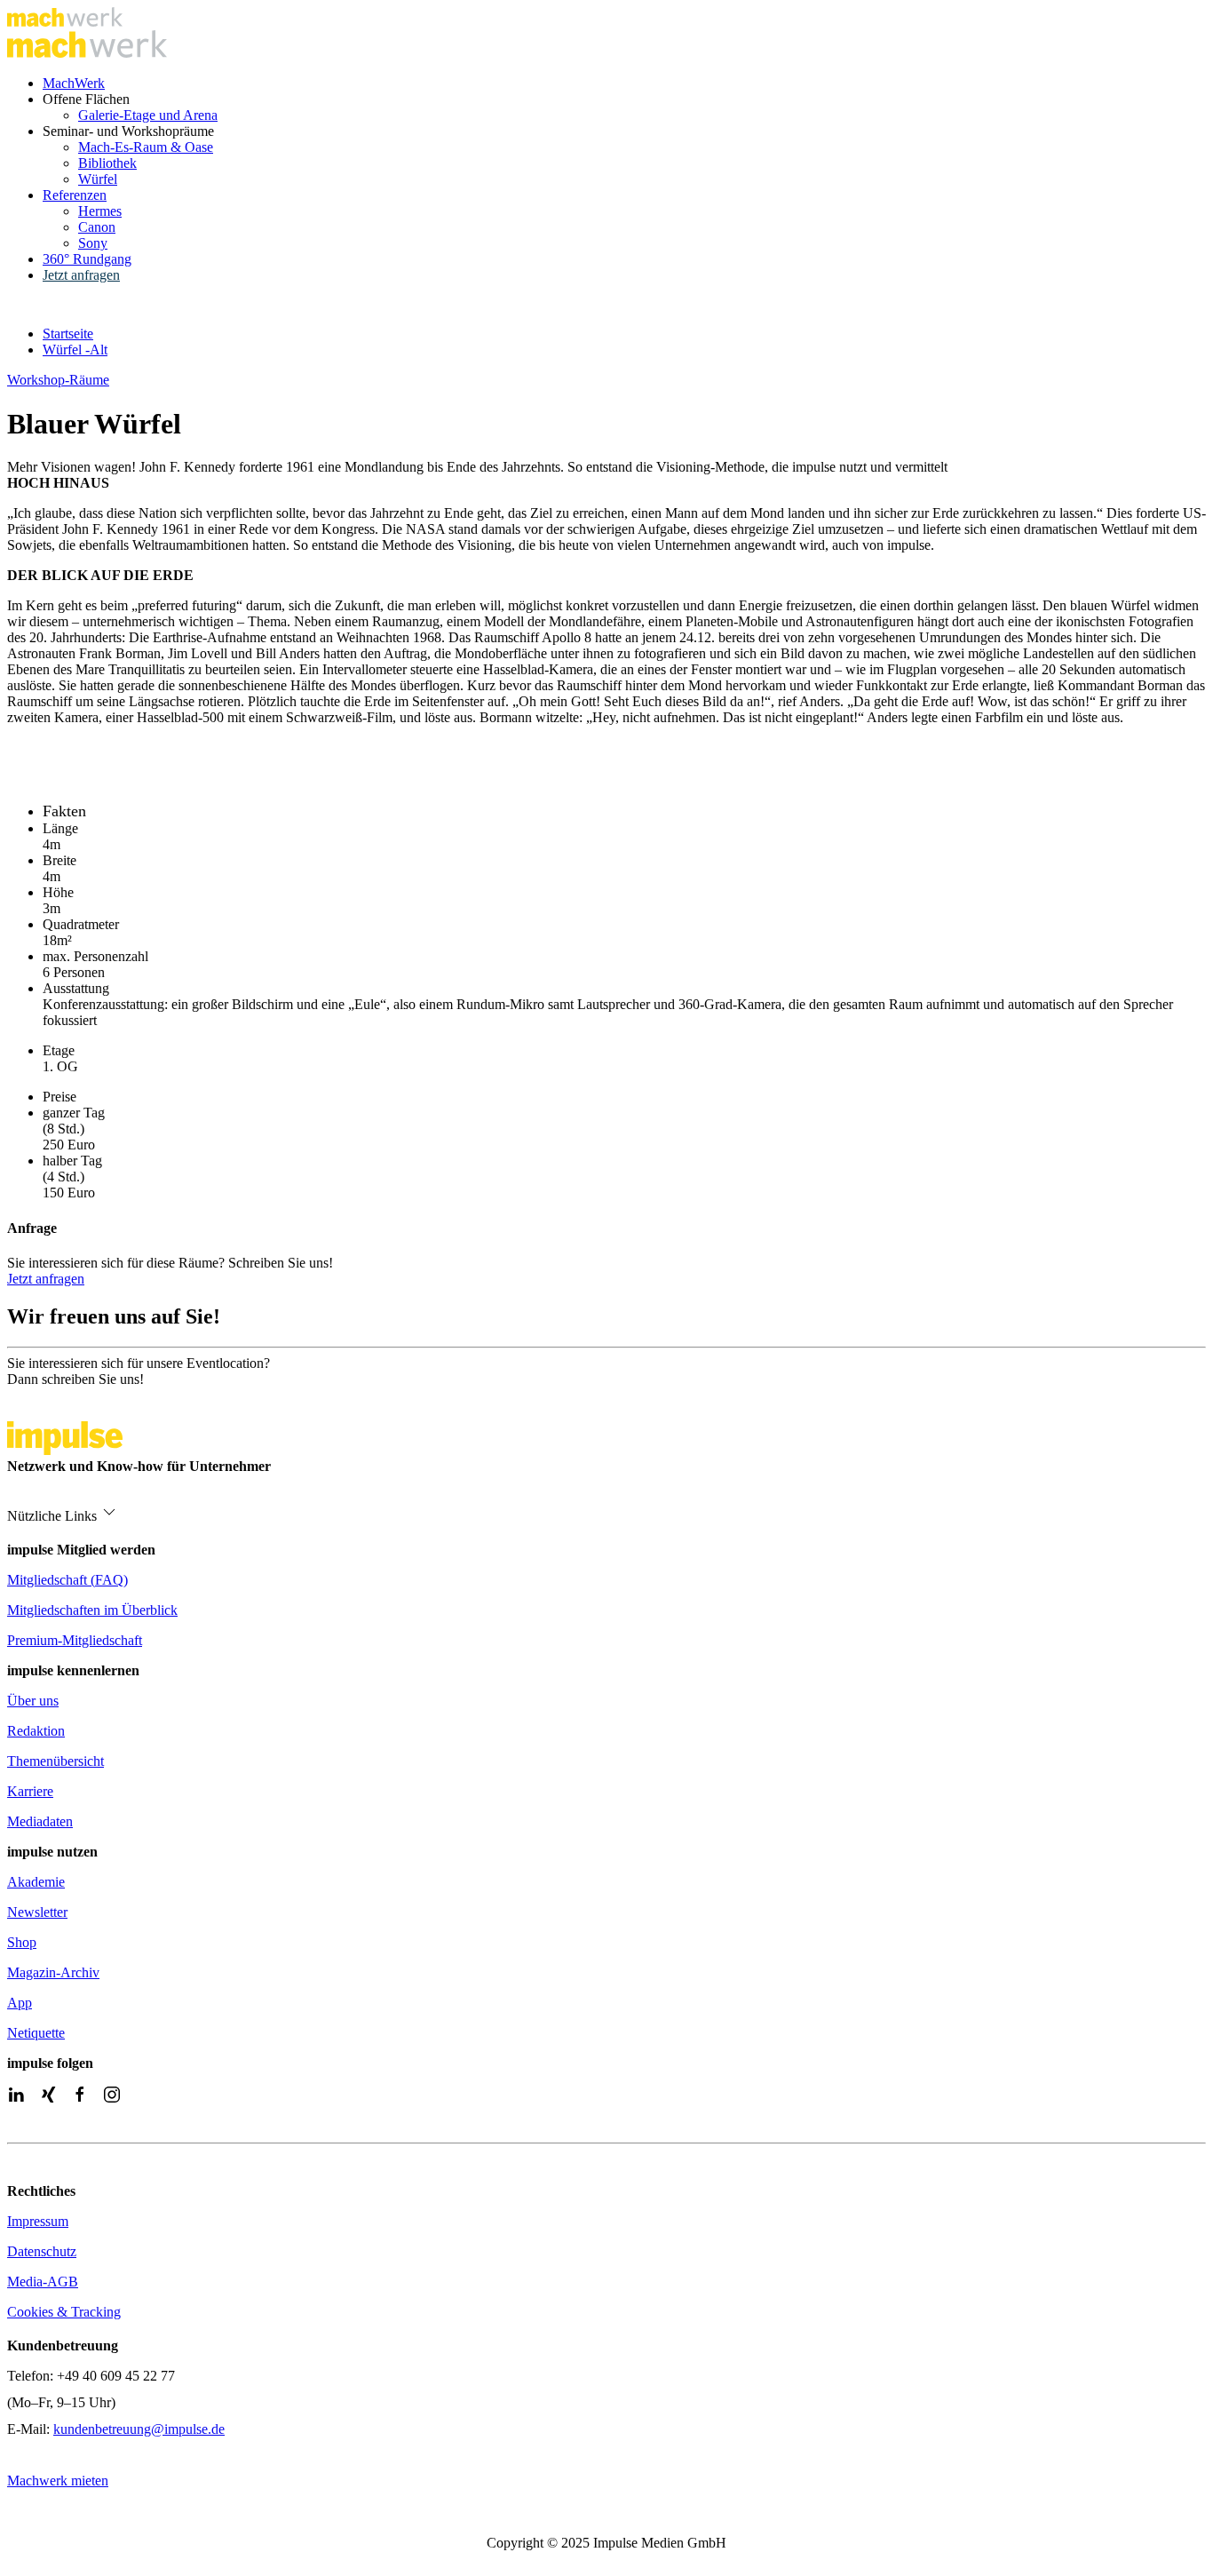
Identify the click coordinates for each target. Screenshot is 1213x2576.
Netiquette (36, 2033)
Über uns (33, 1701)
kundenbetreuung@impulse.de (139, 2429)
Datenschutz (42, 2251)
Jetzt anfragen (81, 275)
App (20, 2003)
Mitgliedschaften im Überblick (92, 1610)
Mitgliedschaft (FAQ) (67, 1580)
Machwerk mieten (58, 2481)
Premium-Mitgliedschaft (75, 1640)
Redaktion (36, 1731)
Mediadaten (40, 1821)
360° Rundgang (87, 259)
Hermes (100, 211)
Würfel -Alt (75, 350)
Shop (22, 1942)
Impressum (38, 2221)
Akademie (36, 1882)
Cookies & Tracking (64, 2312)
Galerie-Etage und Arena (148, 115)
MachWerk (74, 83)
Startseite (68, 334)
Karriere (30, 1791)
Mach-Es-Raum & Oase (146, 147)
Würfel (98, 179)
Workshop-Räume (58, 380)
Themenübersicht (55, 1761)
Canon (97, 227)
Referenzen (75, 195)
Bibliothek (107, 163)
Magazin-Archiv (53, 1972)
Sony (93, 243)
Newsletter (37, 1912)
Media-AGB (43, 2282)
